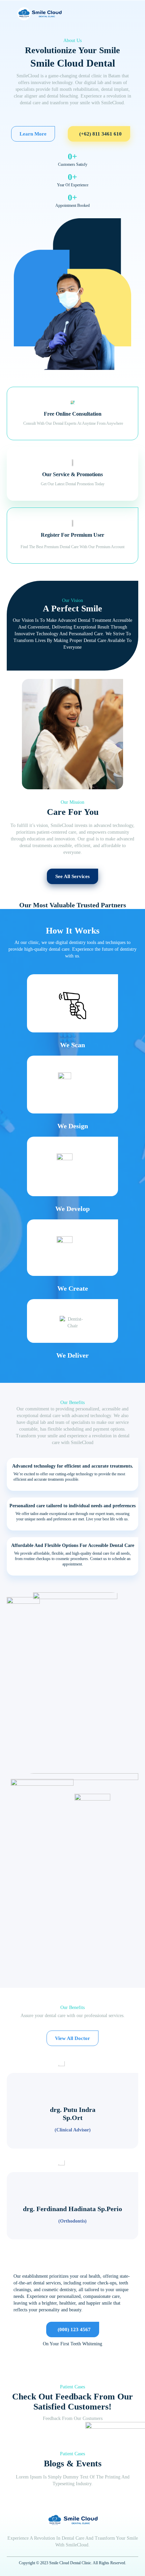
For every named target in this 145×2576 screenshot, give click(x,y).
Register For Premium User (72, 535)
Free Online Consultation (73, 414)
